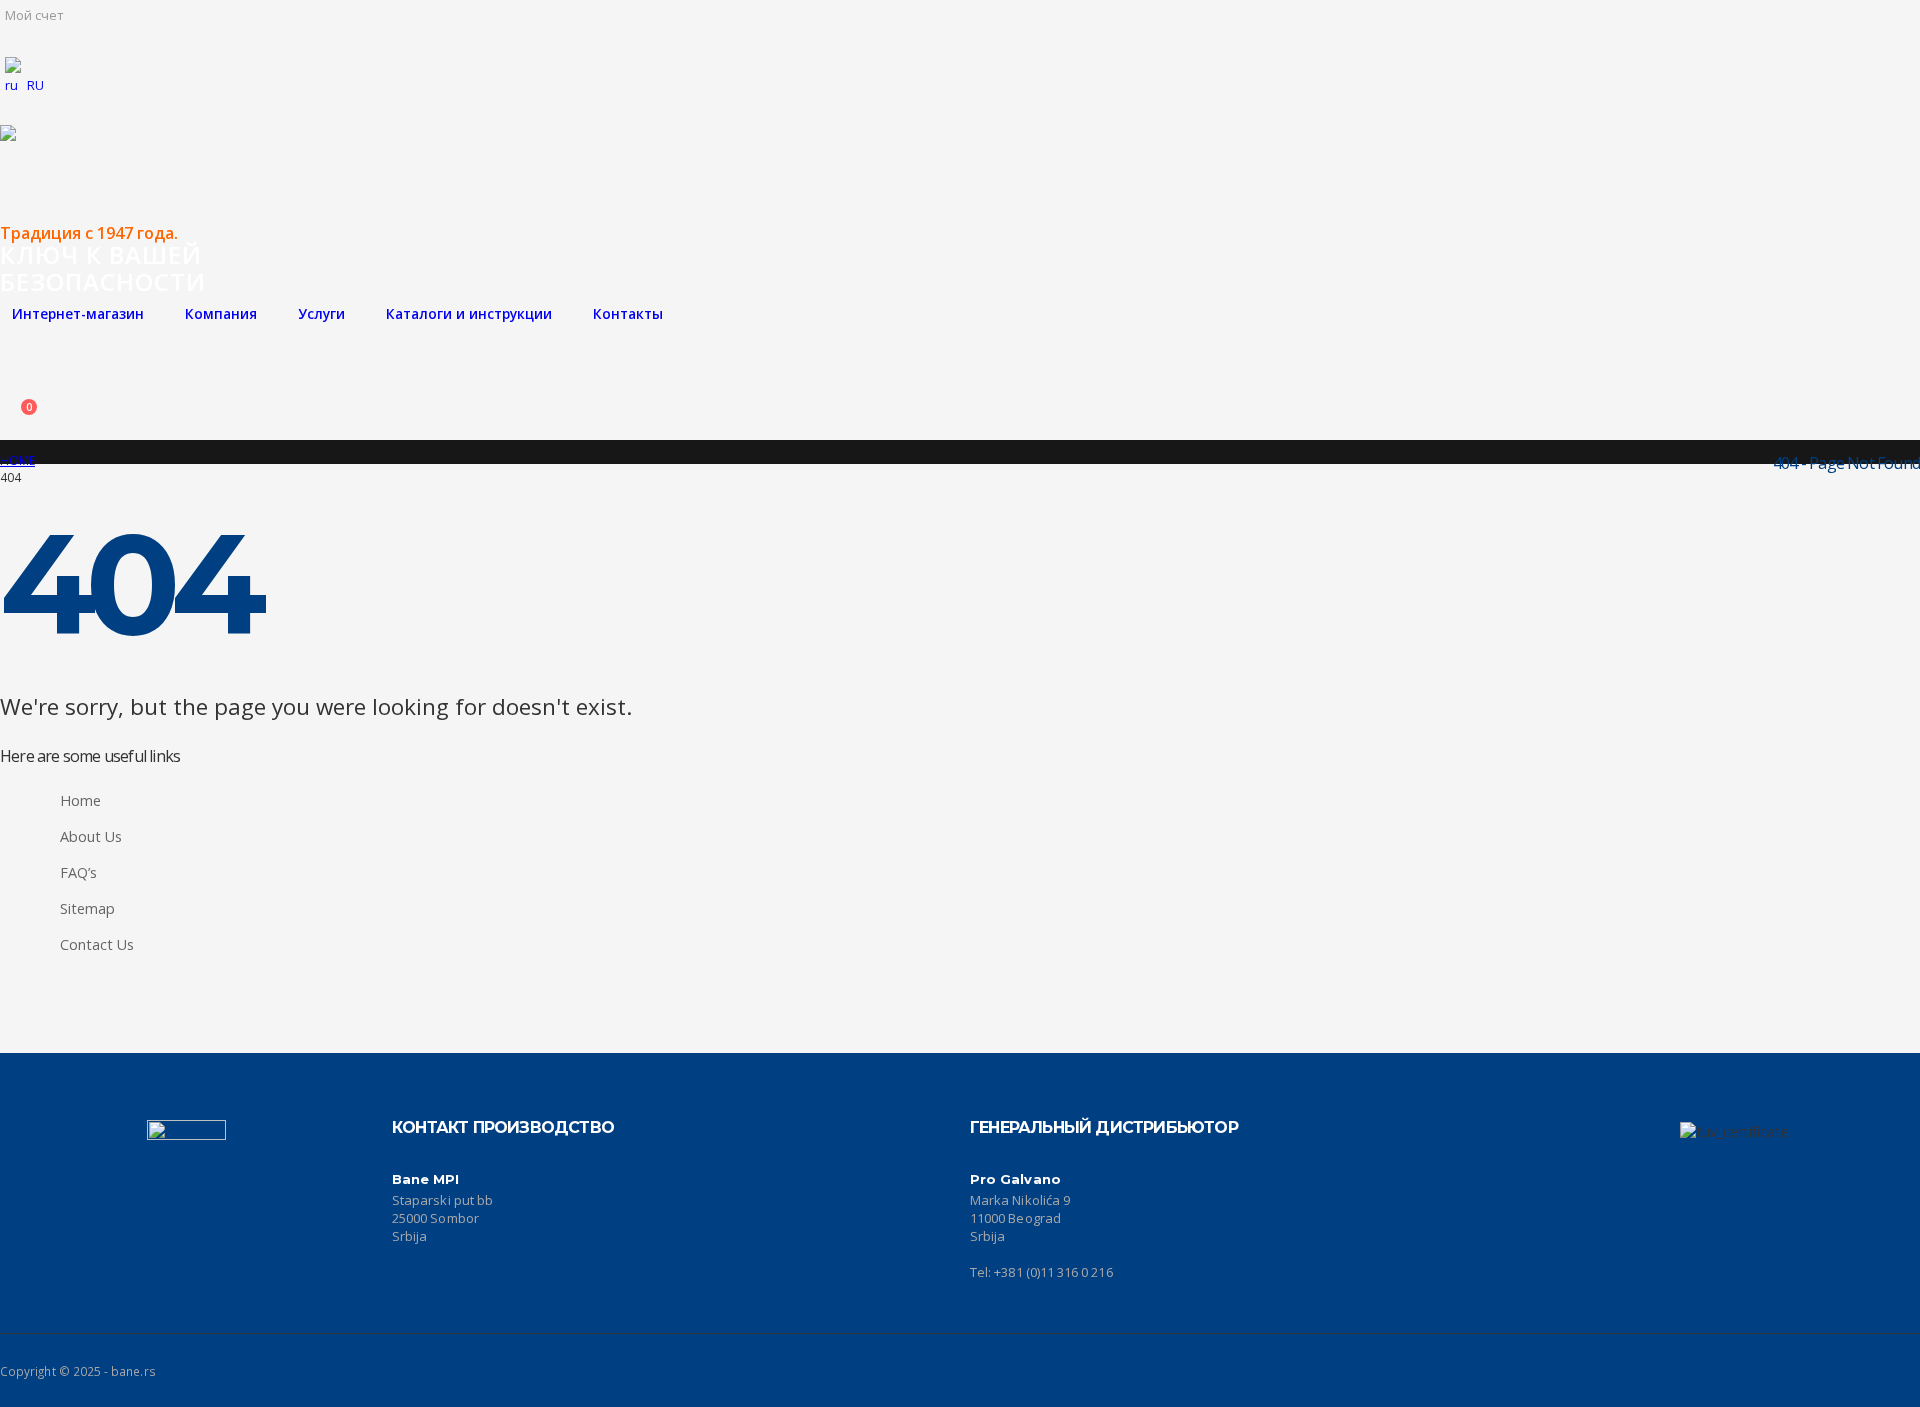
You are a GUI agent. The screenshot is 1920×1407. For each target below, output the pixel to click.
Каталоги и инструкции (469, 313)
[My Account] (15, 386)
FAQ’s (78, 872)
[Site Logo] (40, 175)
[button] (15, 350)
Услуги (321, 313)
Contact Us (97, 944)
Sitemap (87, 908)
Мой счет (34, 15)
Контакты (628, 313)
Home (80, 800)
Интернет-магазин (78, 313)
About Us (91, 836)
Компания (221, 313)
